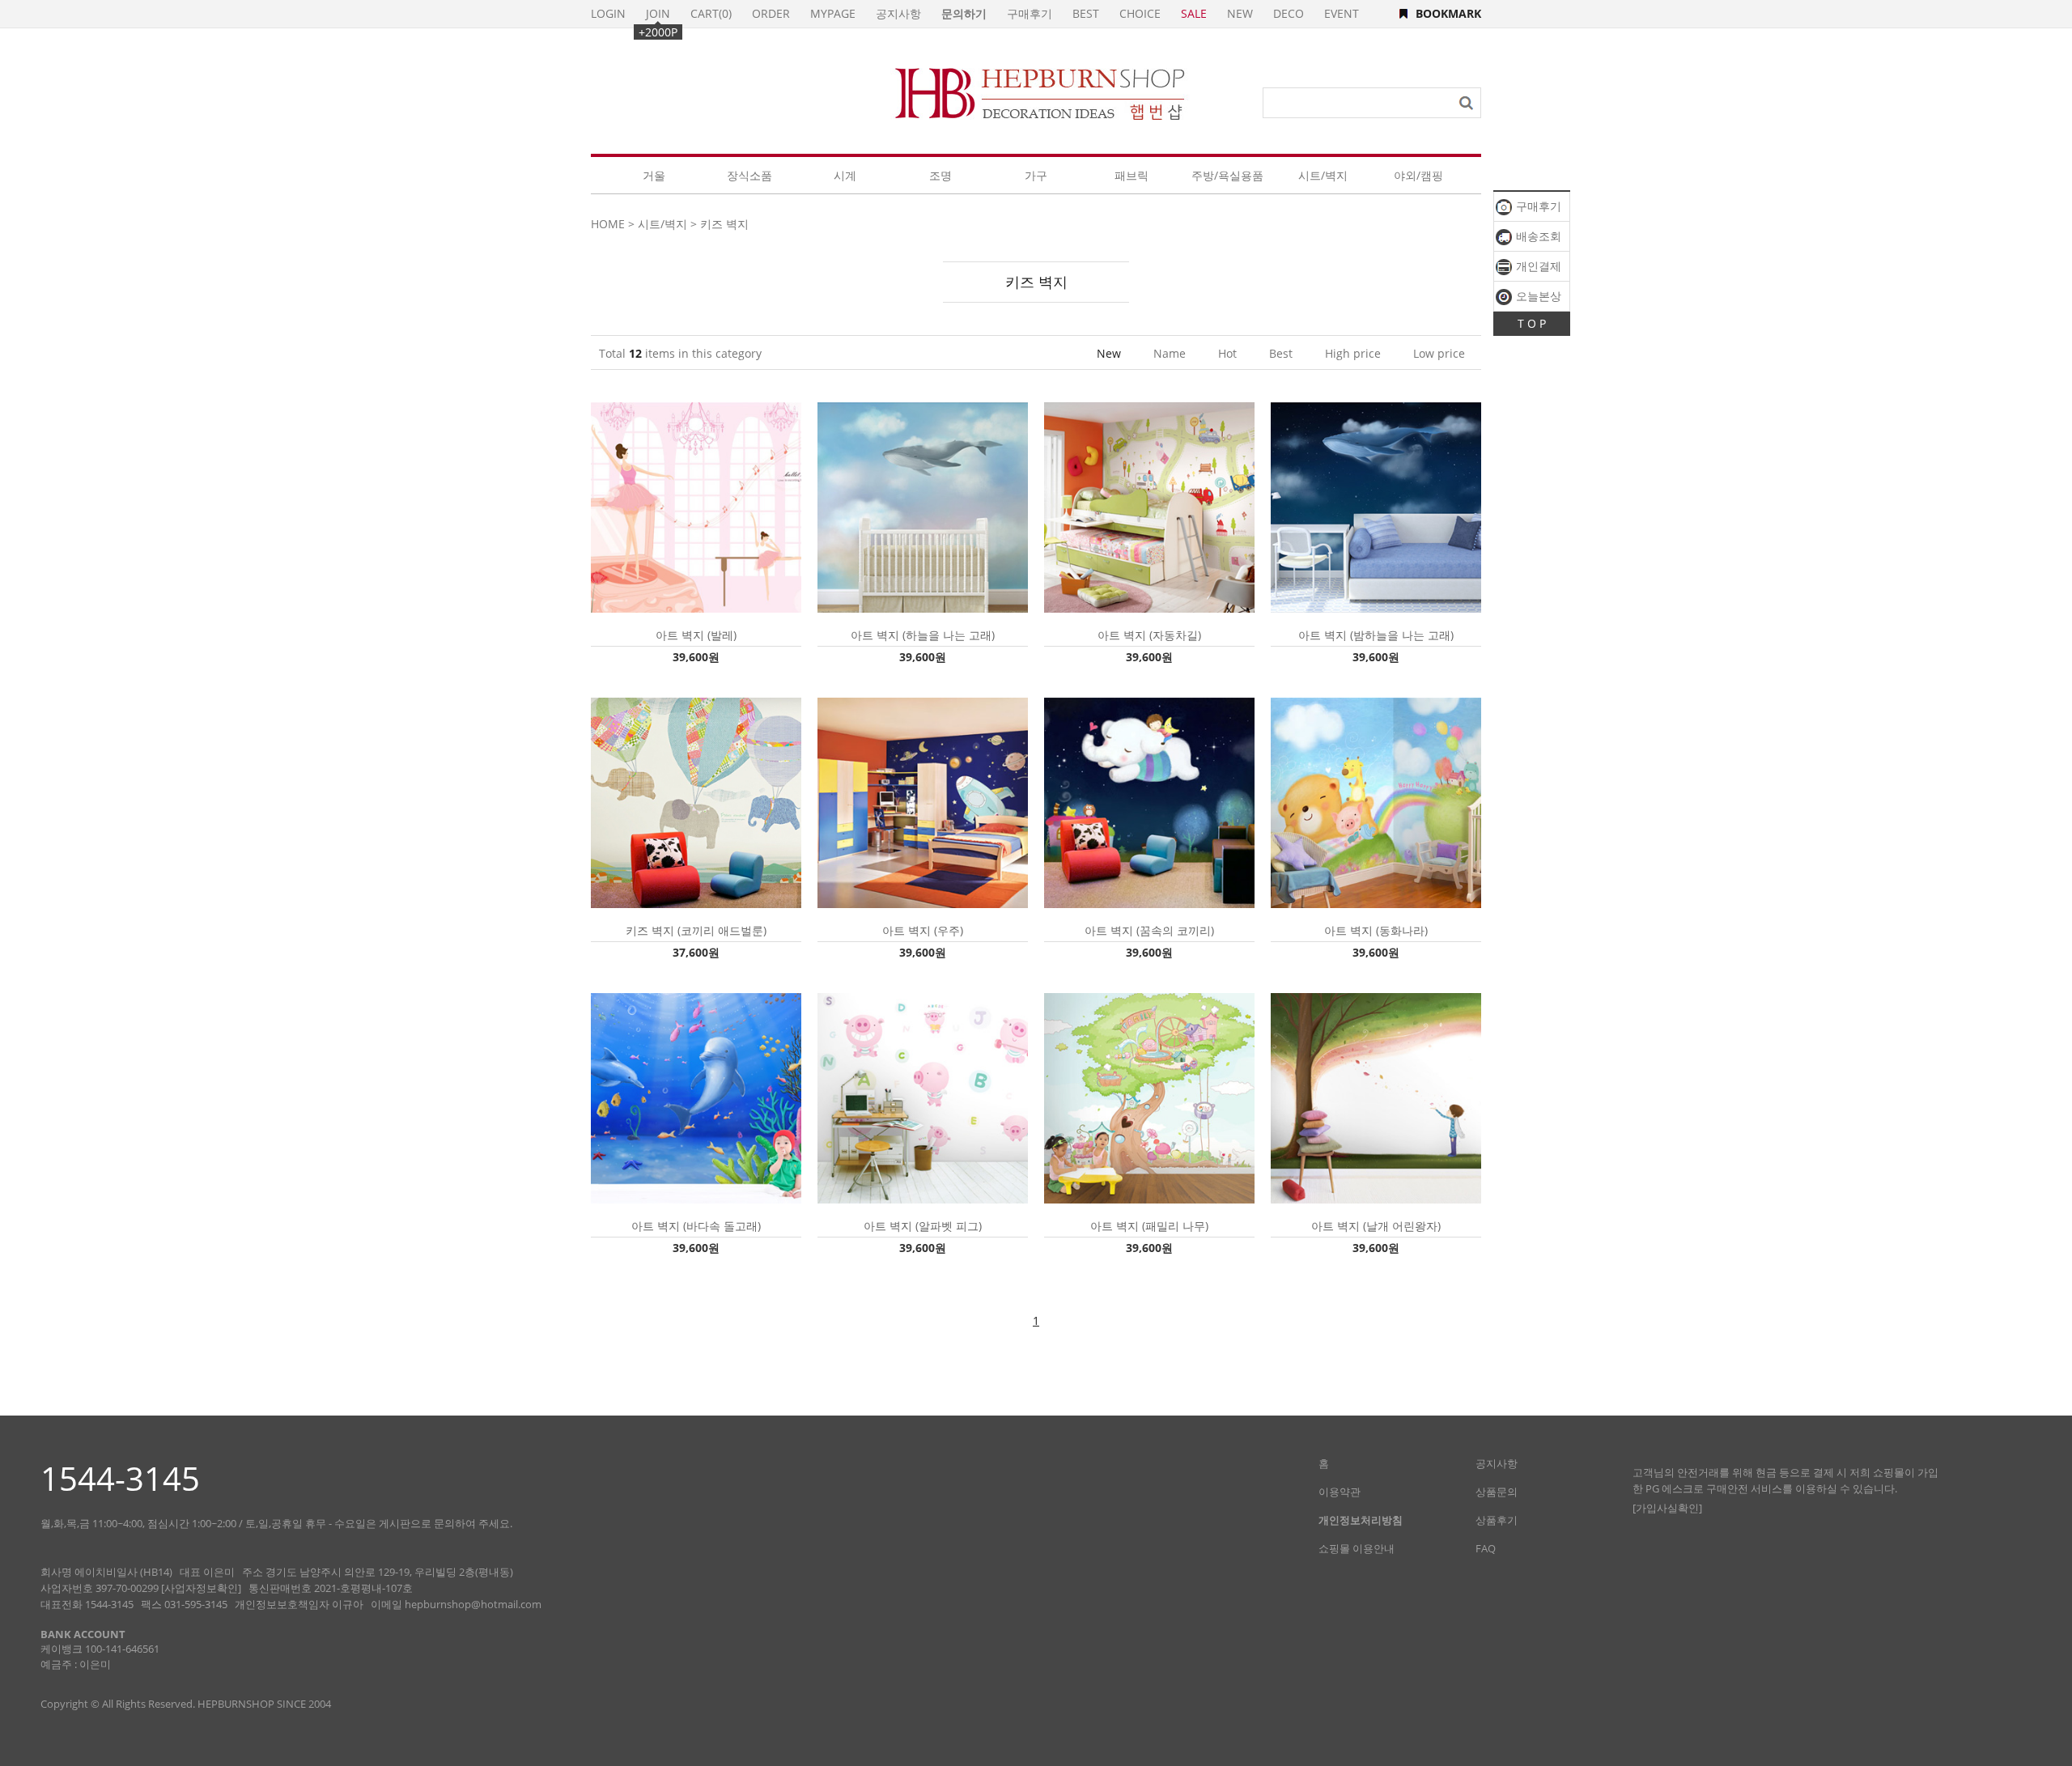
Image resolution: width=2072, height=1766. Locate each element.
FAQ (1486, 1548)
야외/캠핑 (1418, 175)
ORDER (771, 13)
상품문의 (1497, 1492)
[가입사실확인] (1667, 1508)
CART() (711, 13)
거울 (654, 175)
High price (1353, 353)
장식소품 (749, 175)
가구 (1036, 175)
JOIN (658, 13)
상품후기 (1497, 1520)
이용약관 (1340, 1492)
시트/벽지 (1323, 175)
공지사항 (898, 13)
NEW (1240, 13)
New (1109, 353)
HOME (608, 224)
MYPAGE (833, 13)
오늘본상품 (1529, 299)
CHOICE (1140, 13)
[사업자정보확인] (201, 1588)
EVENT (1342, 13)
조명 (940, 175)
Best (1281, 353)
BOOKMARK (1448, 13)
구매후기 (1537, 206)
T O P (1532, 323)
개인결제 (1537, 266)
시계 (845, 175)
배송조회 (1537, 236)
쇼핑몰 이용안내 (1357, 1548)
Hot (1227, 353)
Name (1170, 353)
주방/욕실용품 (1227, 175)
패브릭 (1132, 175)
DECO (1289, 13)
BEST (1086, 13)
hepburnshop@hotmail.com (473, 1604)
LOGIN (608, 13)
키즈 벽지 (724, 224)
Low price (1439, 353)
